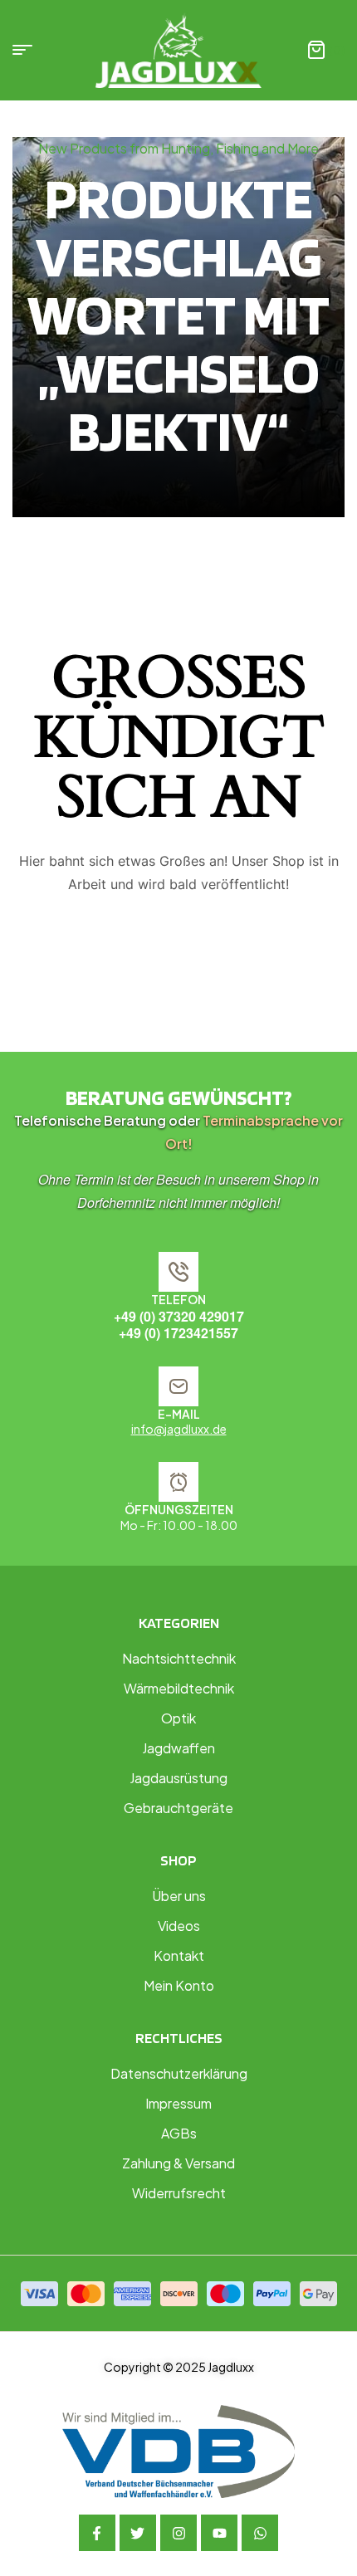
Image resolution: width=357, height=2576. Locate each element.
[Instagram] (178, 2533)
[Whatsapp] (260, 2533)
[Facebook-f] (97, 2533)
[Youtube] (219, 2533)
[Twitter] (138, 2533)
